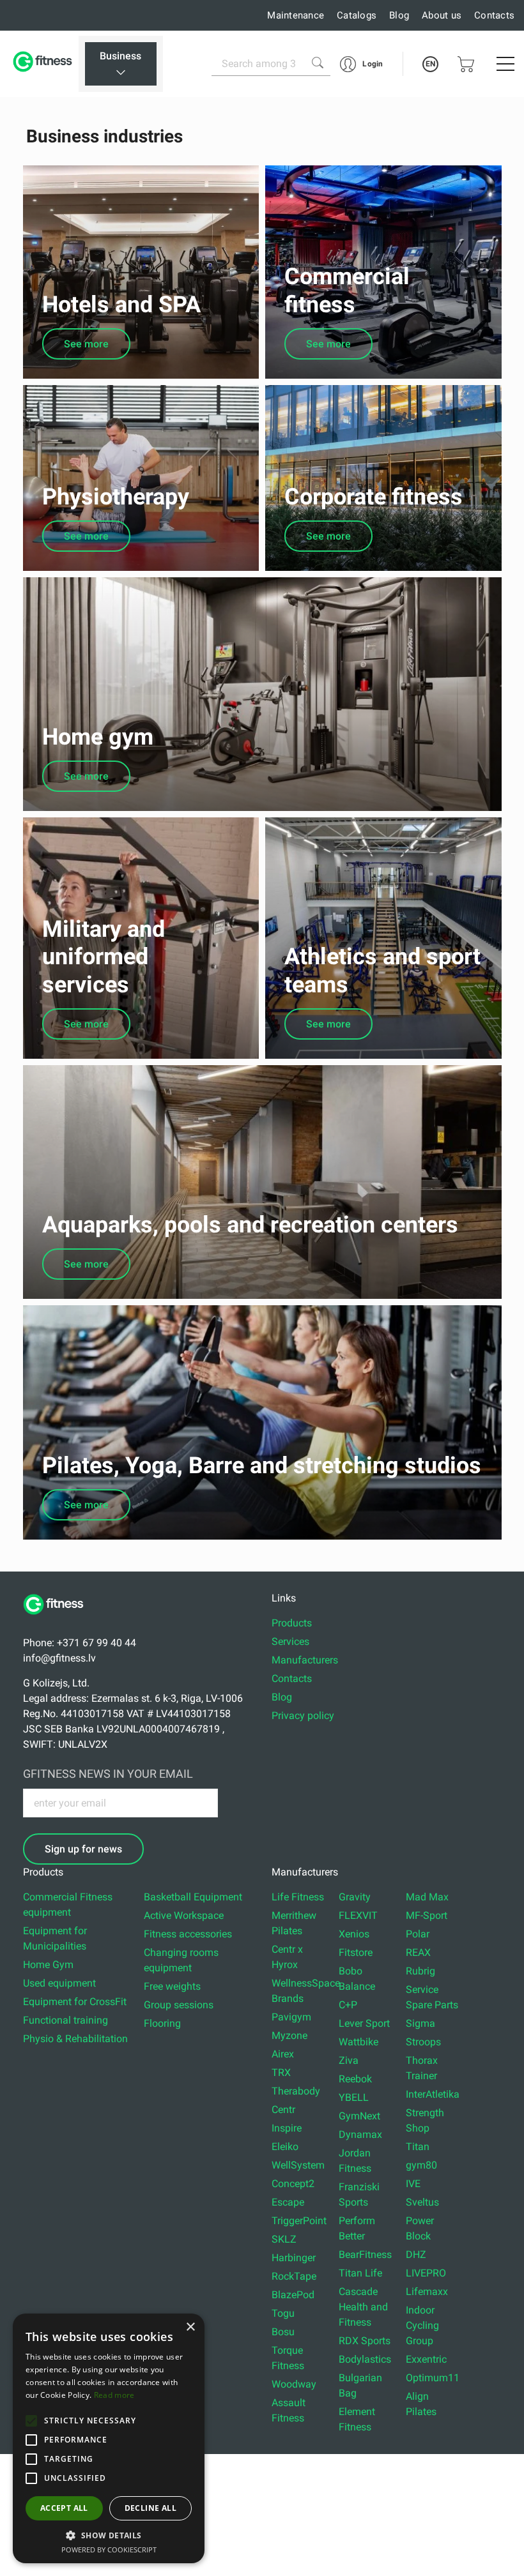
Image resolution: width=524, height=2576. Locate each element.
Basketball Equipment (193, 1897)
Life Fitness (298, 1897)
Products (292, 1623)
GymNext (359, 2116)
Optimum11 (433, 2378)
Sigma (420, 2023)
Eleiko (285, 2147)
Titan (418, 2147)
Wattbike (358, 2042)
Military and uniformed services (104, 957)
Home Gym (48, 1965)
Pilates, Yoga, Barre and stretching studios (262, 1466)
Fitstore (356, 1952)
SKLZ (284, 2239)
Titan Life (360, 2273)
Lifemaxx (427, 2292)
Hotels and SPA (121, 305)
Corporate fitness (374, 497)
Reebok (355, 2079)
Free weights (172, 1986)
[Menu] (505, 64)
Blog (399, 15)
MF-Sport (427, 1915)
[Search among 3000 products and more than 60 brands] (318, 63)
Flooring (162, 2023)
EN (430, 64)
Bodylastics (365, 2359)
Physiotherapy (116, 497)
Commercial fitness (347, 290)
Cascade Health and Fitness (363, 2307)
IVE (413, 2184)
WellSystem (298, 2165)
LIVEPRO (426, 2273)
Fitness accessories (188, 1934)
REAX (418, 1952)
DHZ (416, 2254)
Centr (283, 2110)
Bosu (283, 2332)
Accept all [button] (64, 2508)
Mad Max (427, 1897)
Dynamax (360, 2134)
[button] (31, 2421)
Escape (288, 2202)
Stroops (423, 2042)
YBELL (354, 2097)
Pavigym (291, 2017)
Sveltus (422, 2202)
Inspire (287, 2128)
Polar (418, 1934)
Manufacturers (305, 1660)
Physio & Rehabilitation (75, 2039)
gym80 (421, 2165)
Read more (114, 2395)
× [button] (190, 2327)
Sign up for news (83, 1849)
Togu (283, 2313)
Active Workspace (184, 1915)
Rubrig (420, 1971)
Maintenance (296, 15)
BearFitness (365, 2254)
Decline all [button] (150, 2508)
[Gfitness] (44, 64)
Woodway (294, 2384)
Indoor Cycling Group (422, 2325)
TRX (281, 2072)
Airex (283, 2054)
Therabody (296, 2091)
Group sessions (179, 2005)
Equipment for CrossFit (75, 2002)
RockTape (294, 2276)
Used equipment (59, 1983)
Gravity (355, 1897)
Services (290, 1641)
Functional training (65, 2020)
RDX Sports (365, 2341)
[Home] (58, 1621)
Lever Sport (364, 2023)
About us (442, 15)
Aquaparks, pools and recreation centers (250, 1225)
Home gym (98, 737)
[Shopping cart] (466, 64)
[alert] (109, 2438)
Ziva (349, 2060)
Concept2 (293, 2184)
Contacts (494, 15)
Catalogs (357, 15)
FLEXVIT (358, 1915)
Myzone (289, 2035)
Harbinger (294, 2258)
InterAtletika (433, 2094)
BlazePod (293, 2295)
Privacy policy (303, 1716)
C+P (348, 2005)
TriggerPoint (299, 2221)
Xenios (354, 1934)
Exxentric (426, 2359)
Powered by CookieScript (109, 2549)
